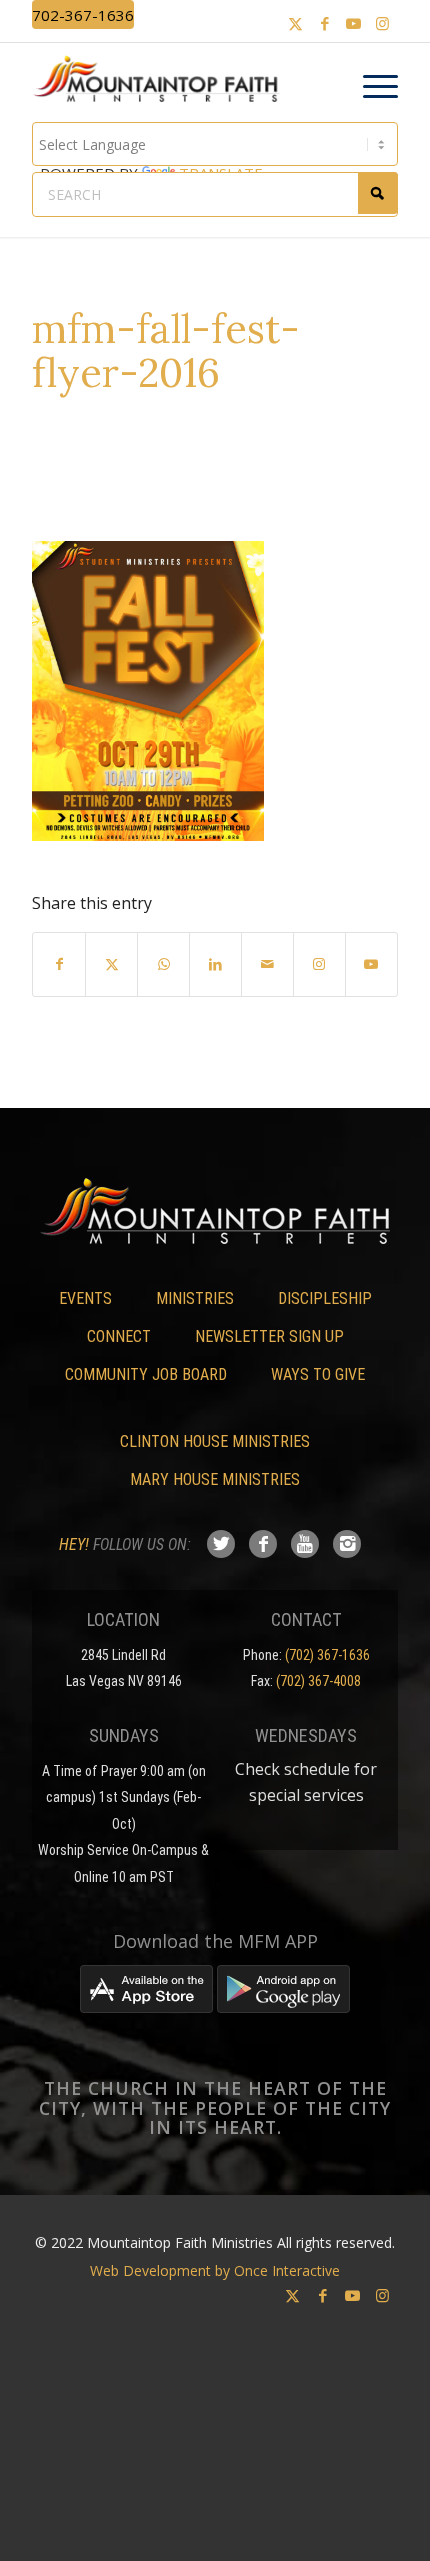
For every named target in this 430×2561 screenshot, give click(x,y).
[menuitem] (370, 87)
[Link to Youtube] (354, 23)
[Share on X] (111, 964)
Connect (119, 1336)
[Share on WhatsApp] (163, 964)
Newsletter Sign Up (269, 1336)
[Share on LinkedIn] (215, 964)
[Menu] (370, 87)
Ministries (195, 1298)
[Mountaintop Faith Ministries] (162, 82)
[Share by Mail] (267, 964)
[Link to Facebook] (325, 23)
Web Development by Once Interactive (215, 2270)
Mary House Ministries (215, 1479)
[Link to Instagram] (383, 23)
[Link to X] (296, 23)
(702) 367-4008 (318, 1681)
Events (85, 1298)
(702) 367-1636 (327, 1655)
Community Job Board (146, 1374)
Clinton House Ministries (215, 1441)
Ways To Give (318, 1374)
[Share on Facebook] (59, 964)
